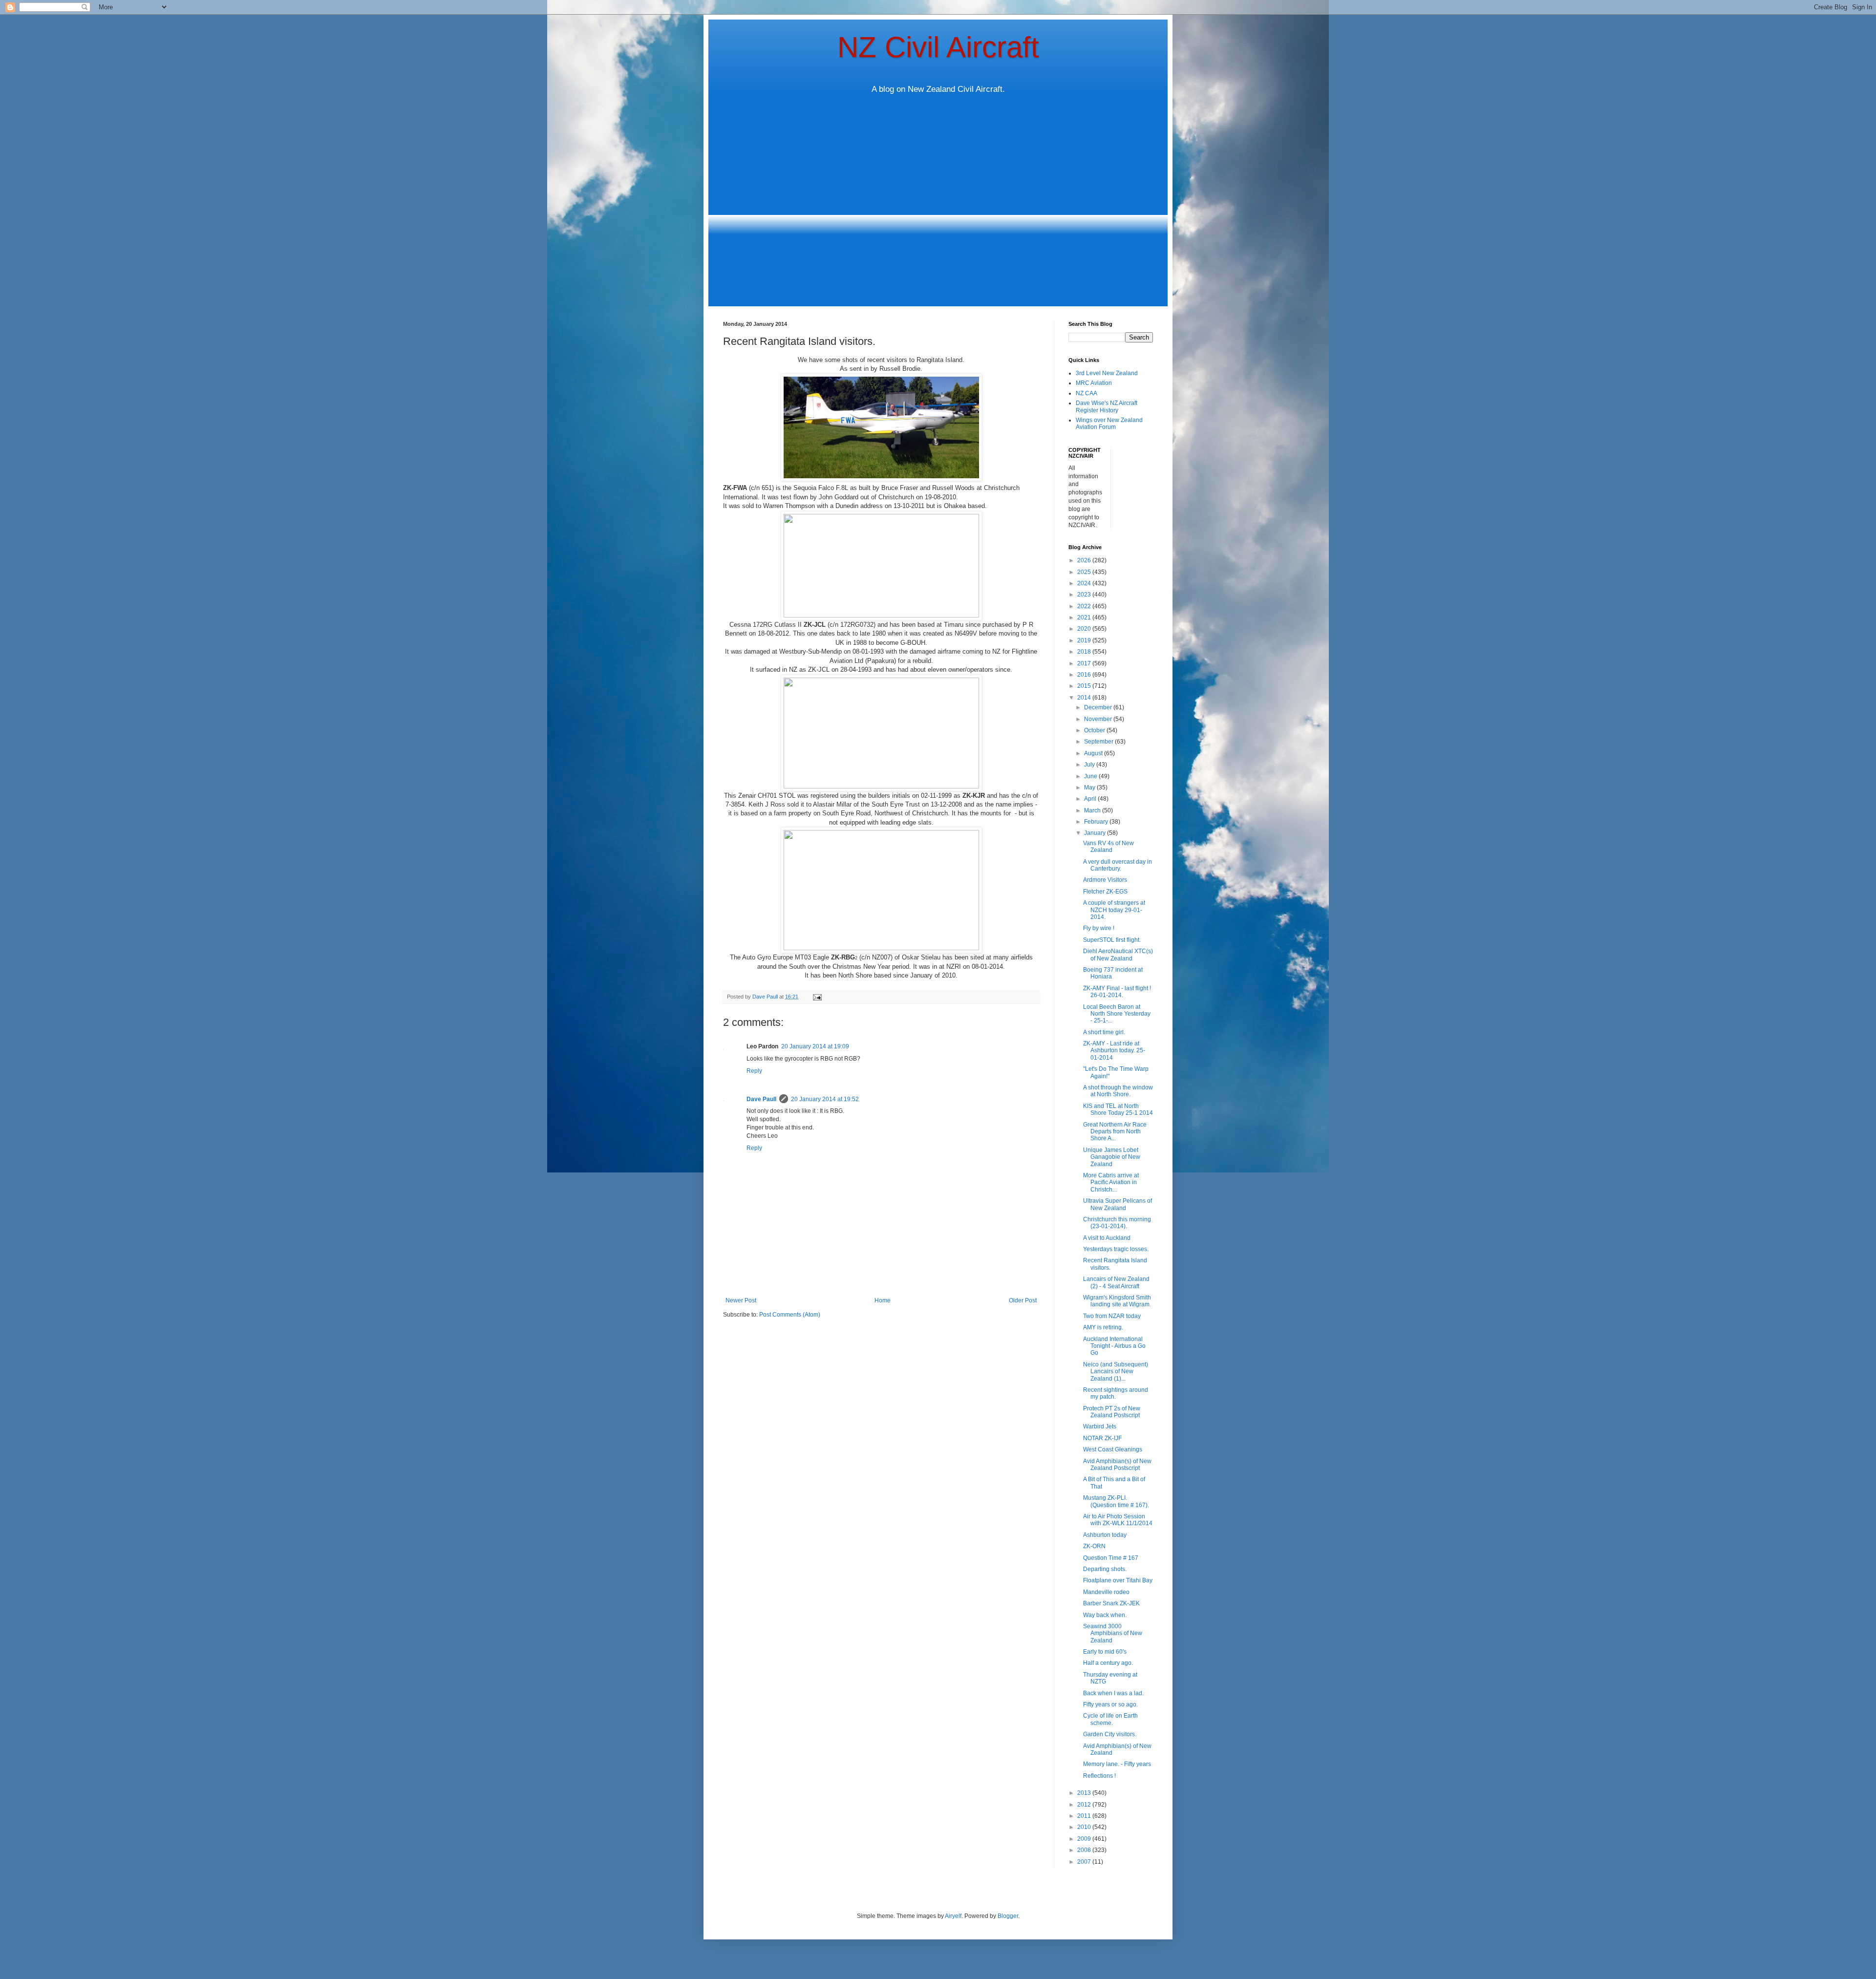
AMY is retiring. (1103, 1327)
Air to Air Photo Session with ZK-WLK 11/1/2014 (1118, 1520)
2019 (1085, 640)
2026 (1085, 560)
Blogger (1008, 1916)
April (1091, 799)
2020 (1085, 629)
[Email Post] (817, 997)
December (1099, 707)
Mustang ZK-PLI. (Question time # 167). (1116, 1501)
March (1093, 810)
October (1095, 730)
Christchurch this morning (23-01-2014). (1117, 1223)
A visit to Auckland (1107, 1238)
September (1099, 742)
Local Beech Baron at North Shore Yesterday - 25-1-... (1117, 1014)
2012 (1085, 1805)
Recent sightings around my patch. (1116, 1393)
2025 (1085, 572)
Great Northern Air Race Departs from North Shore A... (1115, 1132)
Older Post (1023, 1300)
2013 (1085, 1793)
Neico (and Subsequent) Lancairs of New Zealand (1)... (1116, 1372)
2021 (1085, 617)
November (1099, 719)
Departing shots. (1105, 1569)
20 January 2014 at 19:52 (825, 1099)
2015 (1085, 686)
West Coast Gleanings (1113, 1449)
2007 (1085, 1862)
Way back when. (1105, 1615)
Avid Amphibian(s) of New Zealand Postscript (1117, 1465)
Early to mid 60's (1105, 1652)
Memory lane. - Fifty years (1117, 1764)
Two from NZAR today (1112, 1316)
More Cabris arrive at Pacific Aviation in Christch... (1111, 1182)
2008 (1085, 1850)
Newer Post (741, 1300)
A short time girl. (1104, 1032)
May (1090, 787)
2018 (1085, 652)
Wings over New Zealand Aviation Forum (1109, 424)
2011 (1085, 1816)
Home (883, 1300)
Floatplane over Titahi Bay (1118, 1580)
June (1091, 776)
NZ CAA (1087, 393)
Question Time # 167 (1111, 1558)
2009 (1085, 1839)
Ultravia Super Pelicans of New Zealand (1118, 1204)
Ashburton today (1105, 1535)
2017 (1085, 663)
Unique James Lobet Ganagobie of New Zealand (1112, 1157)
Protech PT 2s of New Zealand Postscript (1112, 1412)
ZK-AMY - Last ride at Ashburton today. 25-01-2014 (1114, 1051)
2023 (1085, 595)
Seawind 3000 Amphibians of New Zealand (1113, 1633)
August (1094, 753)
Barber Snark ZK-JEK (1111, 1603)
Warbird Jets (1100, 1426)
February (1097, 822)
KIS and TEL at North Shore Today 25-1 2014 (1118, 1109)
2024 (1085, 583)
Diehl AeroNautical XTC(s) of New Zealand (1118, 955)
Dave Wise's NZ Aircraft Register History (1107, 406)
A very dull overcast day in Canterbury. (1118, 865)
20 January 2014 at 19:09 (815, 1046)
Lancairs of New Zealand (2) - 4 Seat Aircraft (1116, 1282)
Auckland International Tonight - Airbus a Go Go (1114, 1346)
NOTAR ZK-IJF (1102, 1438)
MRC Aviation (1094, 383)
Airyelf (953, 1916)
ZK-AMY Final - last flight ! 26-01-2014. (1117, 992)
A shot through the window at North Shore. (1118, 1091)
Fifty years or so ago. (1110, 1704)
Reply (754, 1071)
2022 (1085, 606)
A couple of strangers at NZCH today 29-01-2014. (1114, 910)
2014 (1085, 698)
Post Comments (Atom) (790, 1315)
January (1096, 833)
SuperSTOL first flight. (1112, 940)
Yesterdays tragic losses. (1116, 1249)
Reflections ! (1099, 1776)
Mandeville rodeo (1106, 1592)
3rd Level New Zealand (1107, 373)
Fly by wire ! (1099, 928)
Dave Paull (761, 1099)
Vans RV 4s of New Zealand (1109, 847)
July (1090, 765)
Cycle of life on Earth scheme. (1110, 1719)
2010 (1085, 1827)
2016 (1085, 675)
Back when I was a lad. (1113, 1693)
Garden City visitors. (1110, 1734)
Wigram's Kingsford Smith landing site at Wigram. (1117, 1301)
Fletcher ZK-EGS (1105, 892)
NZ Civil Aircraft (938, 47)
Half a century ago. (1108, 1663)
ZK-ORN (1094, 1546)
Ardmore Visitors (1105, 880)
